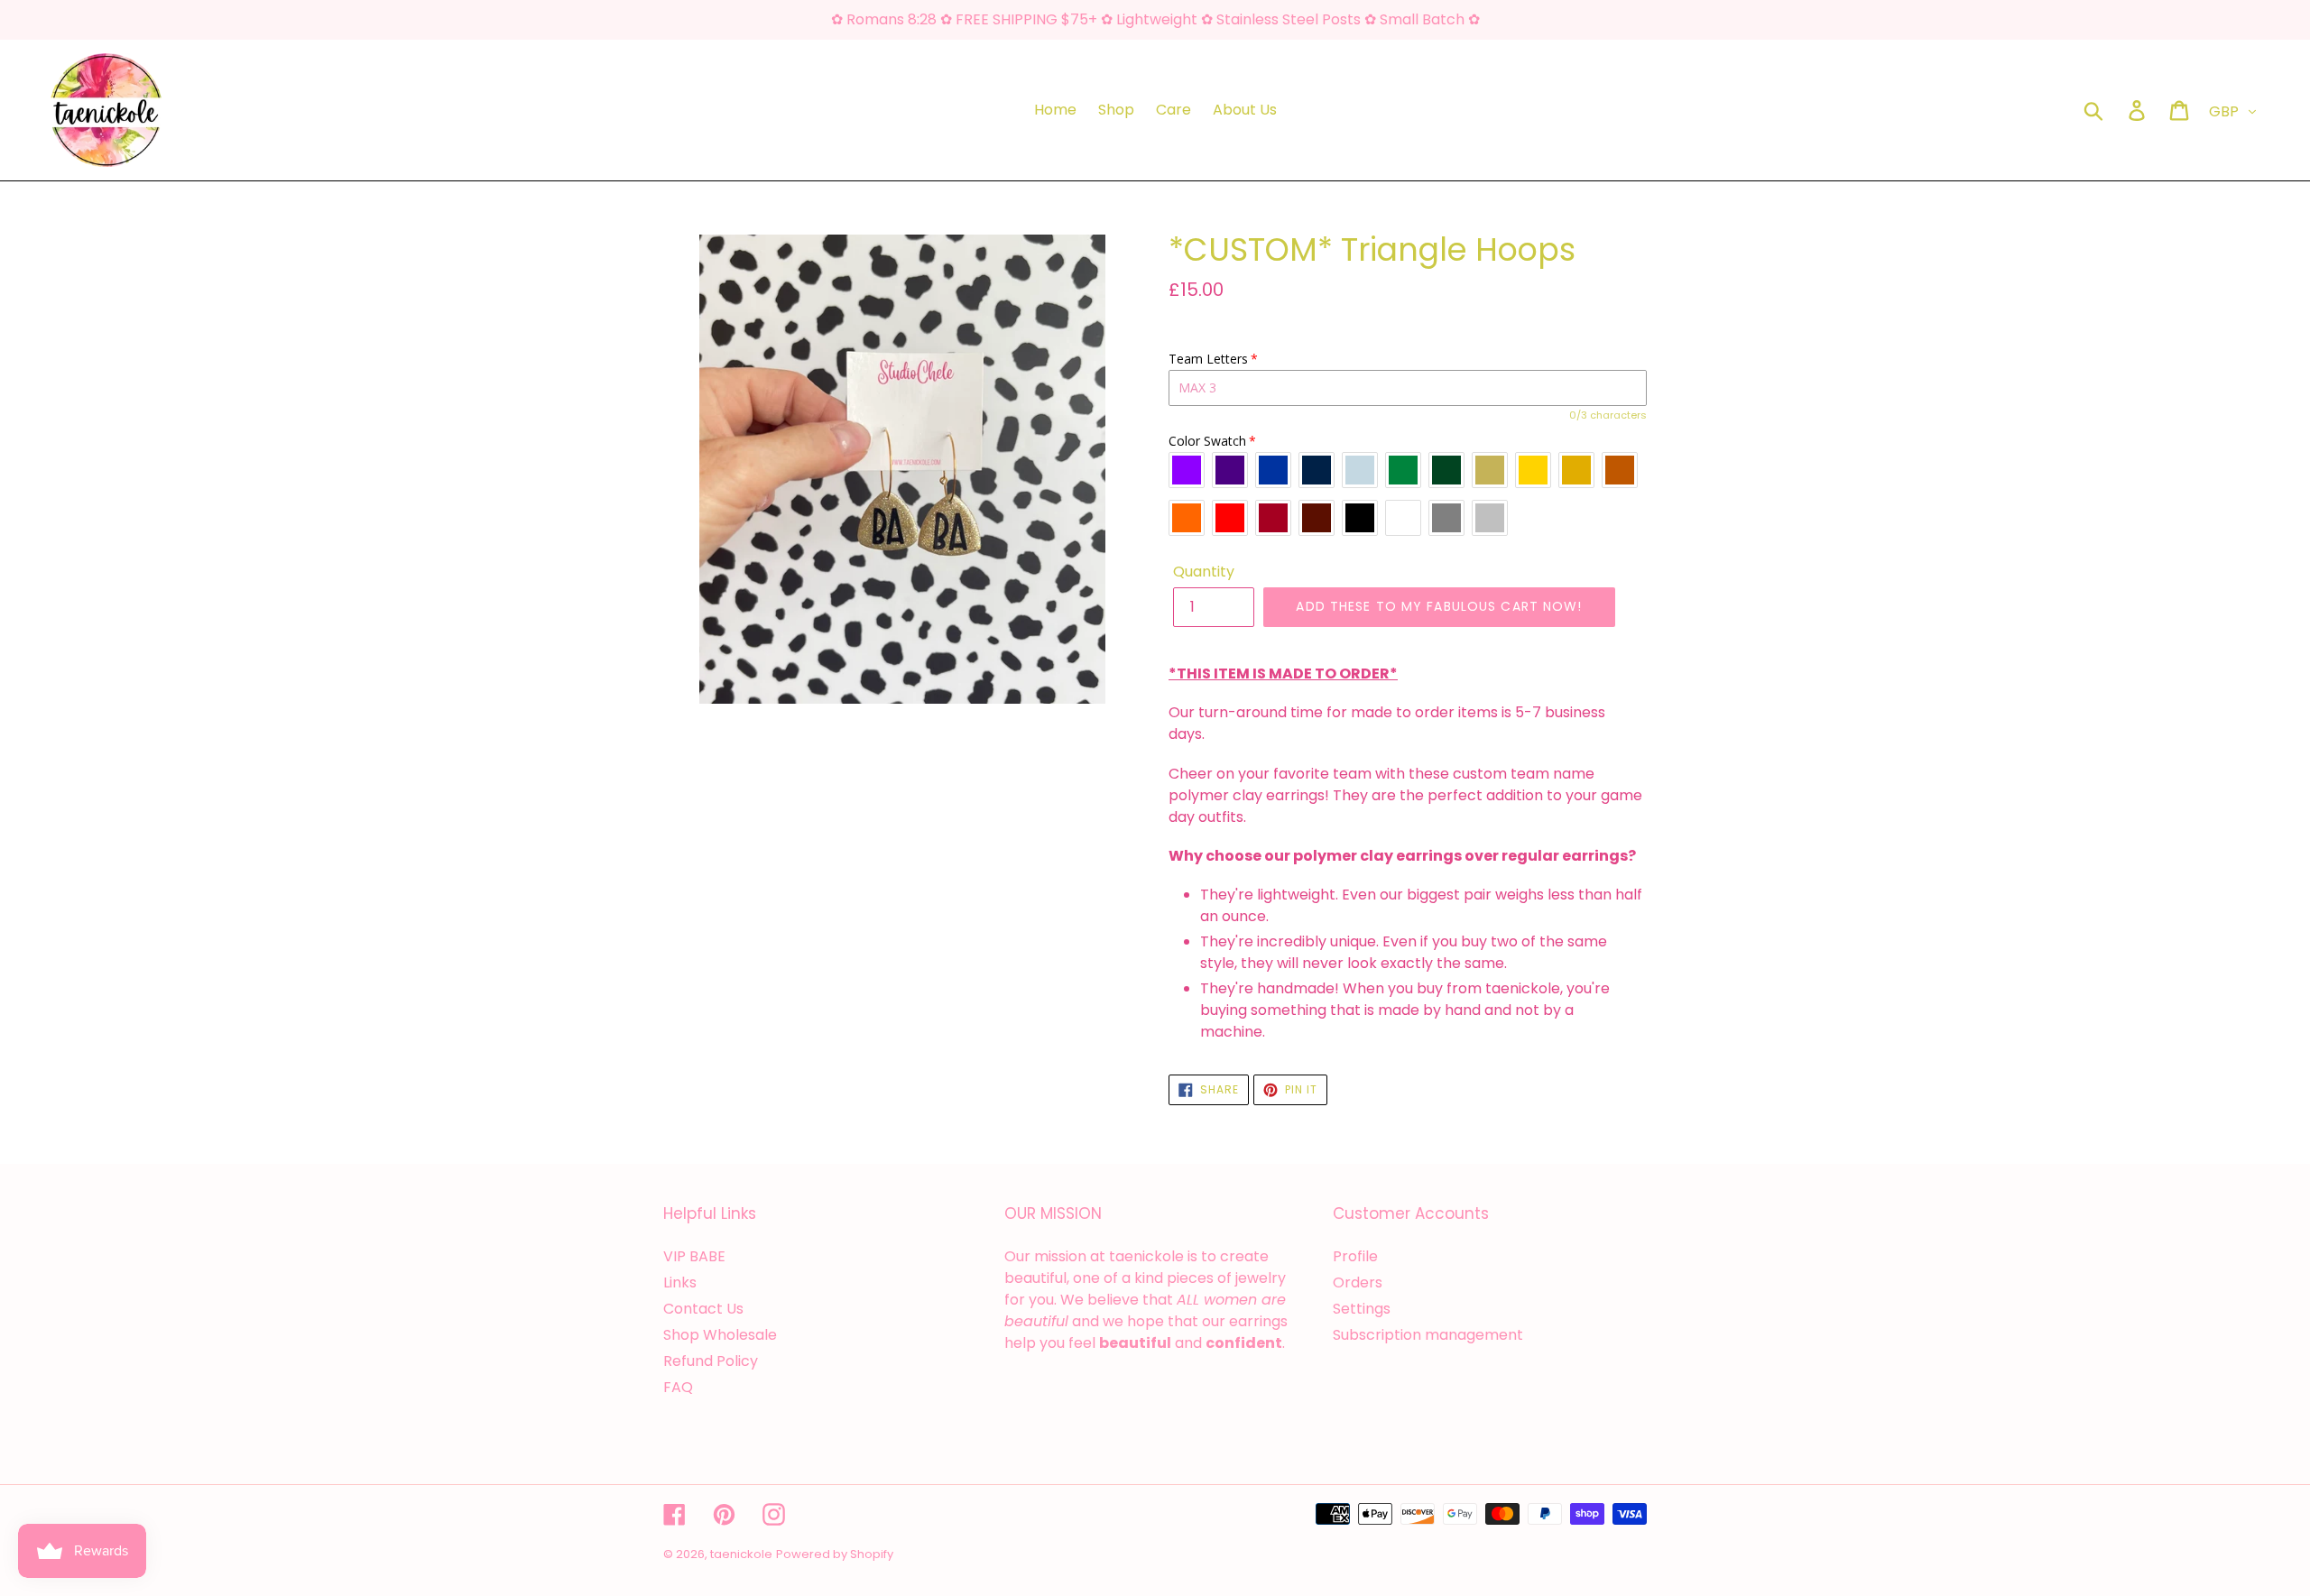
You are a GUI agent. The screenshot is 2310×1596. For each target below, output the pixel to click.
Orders (1358, 1282)
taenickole (741, 1554)
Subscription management (1428, 1335)
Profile (1355, 1256)
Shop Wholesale (720, 1335)
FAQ (678, 1387)
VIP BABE (694, 1256)
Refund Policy (711, 1361)
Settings (1362, 1309)
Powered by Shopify (835, 1554)
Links (680, 1282)
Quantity (1204, 572)
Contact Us (703, 1309)
